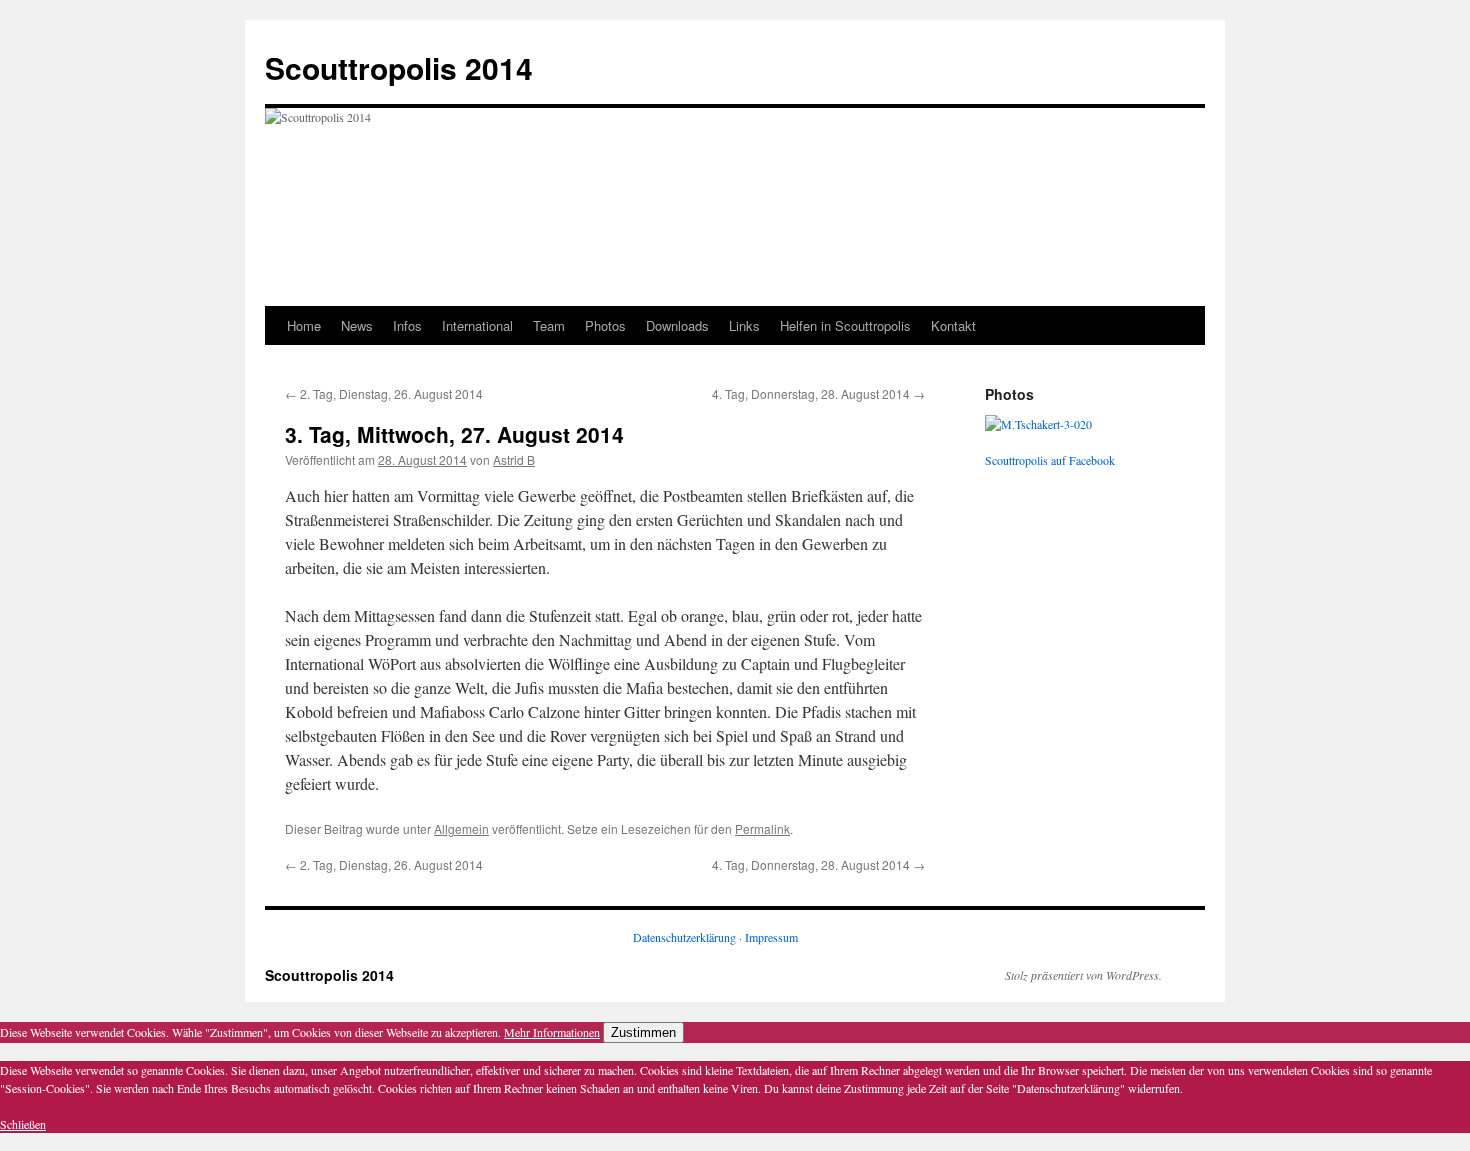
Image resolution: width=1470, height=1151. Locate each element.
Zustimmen (643, 1032)
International (477, 325)
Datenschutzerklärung (684, 937)
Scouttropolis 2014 (399, 67)
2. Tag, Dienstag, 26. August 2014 (384, 393)
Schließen (23, 1124)
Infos (407, 325)
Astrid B (514, 459)
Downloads (677, 325)
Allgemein (461, 828)
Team (549, 325)
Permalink (762, 828)
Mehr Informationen (552, 1032)
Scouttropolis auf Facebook (1050, 460)
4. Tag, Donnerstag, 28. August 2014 (818, 393)
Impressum (771, 937)
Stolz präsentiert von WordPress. (1083, 975)
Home (304, 325)
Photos (605, 325)
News (357, 325)
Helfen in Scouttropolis (845, 325)
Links (744, 325)
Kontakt (953, 325)
